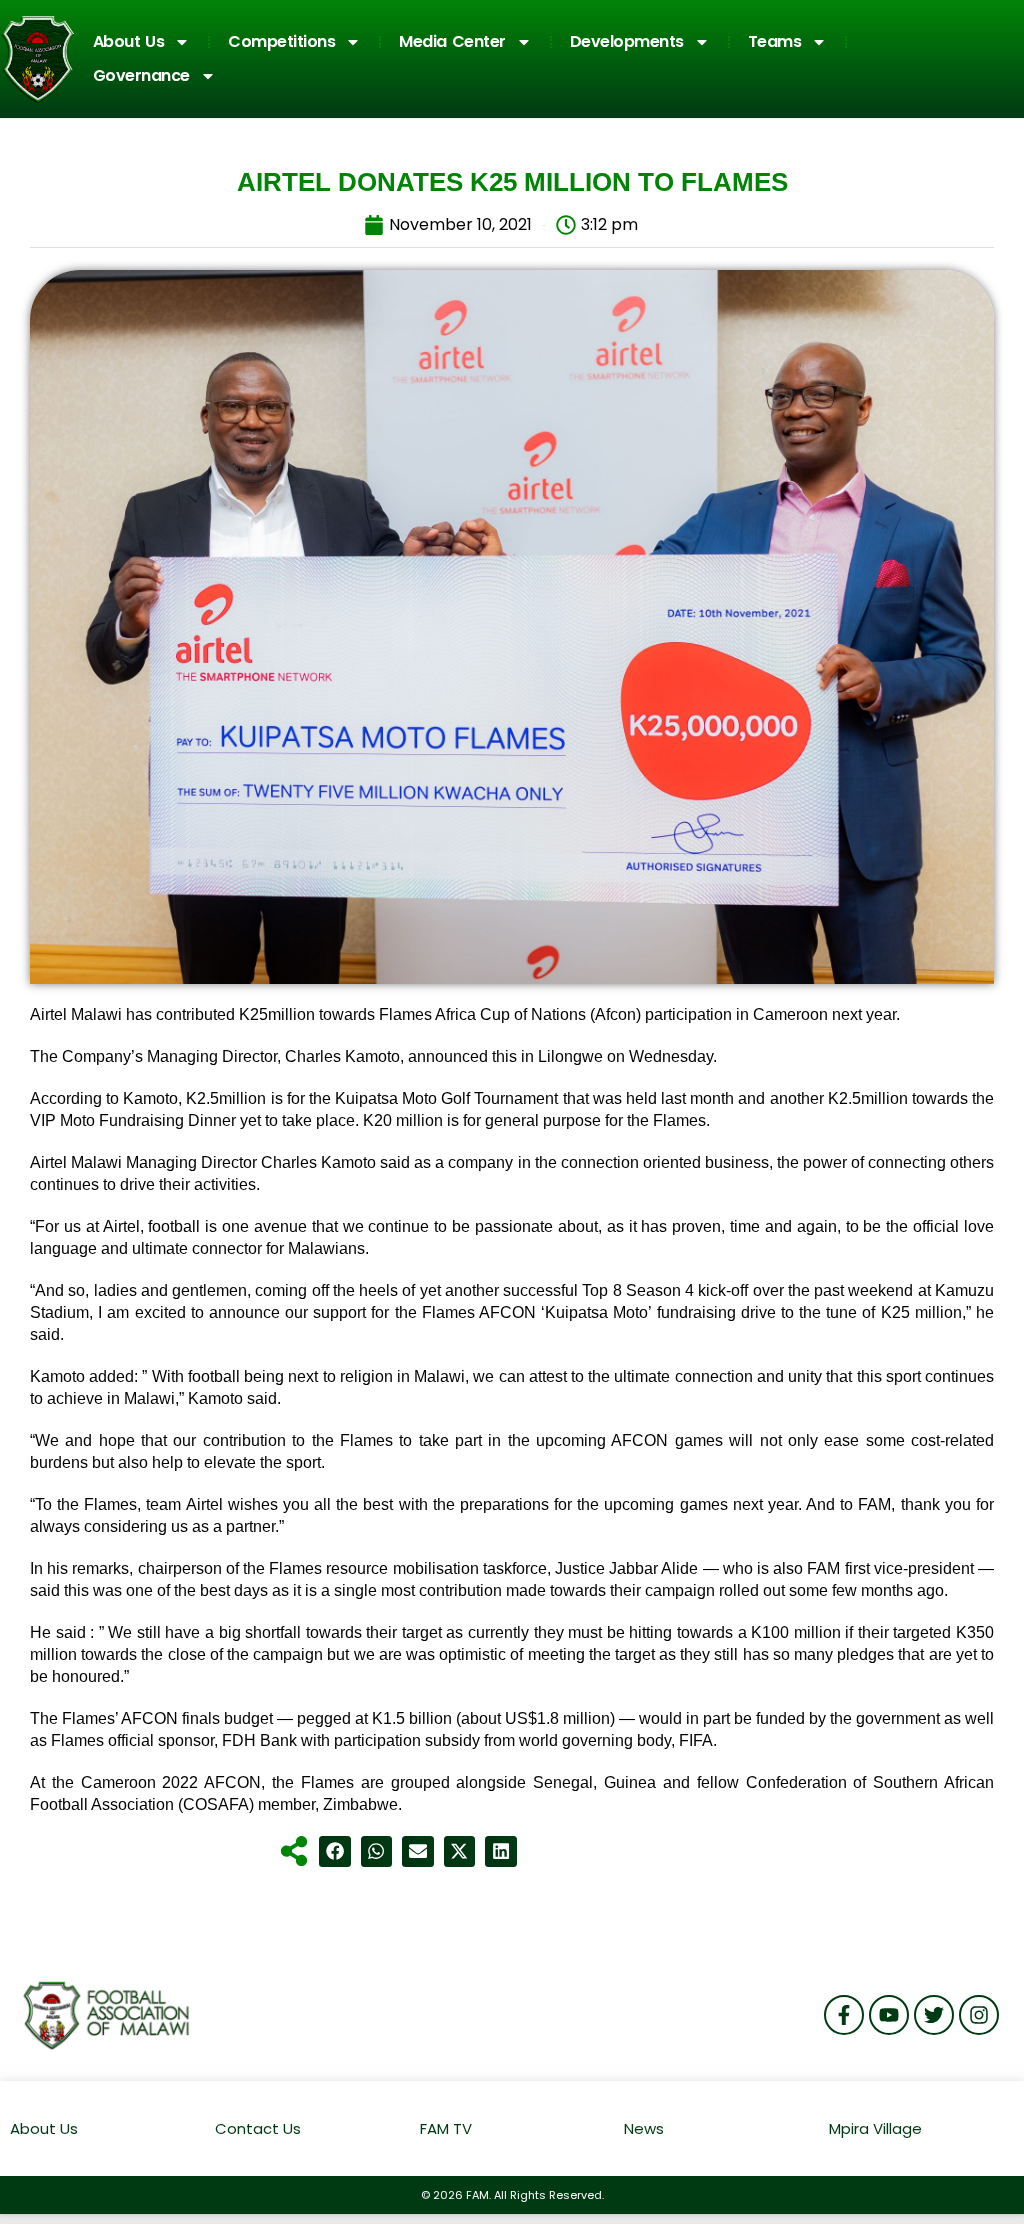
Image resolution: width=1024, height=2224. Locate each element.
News (644, 2128)
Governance (141, 75)
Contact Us (258, 2128)
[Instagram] (979, 2015)
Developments (627, 41)
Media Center (452, 41)
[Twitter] (934, 2015)
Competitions (281, 41)
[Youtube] (889, 2015)
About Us (129, 41)
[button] (335, 1852)
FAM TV (446, 2128)
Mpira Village (875, 2128)
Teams (775, 41)
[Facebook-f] (844, 2015)
